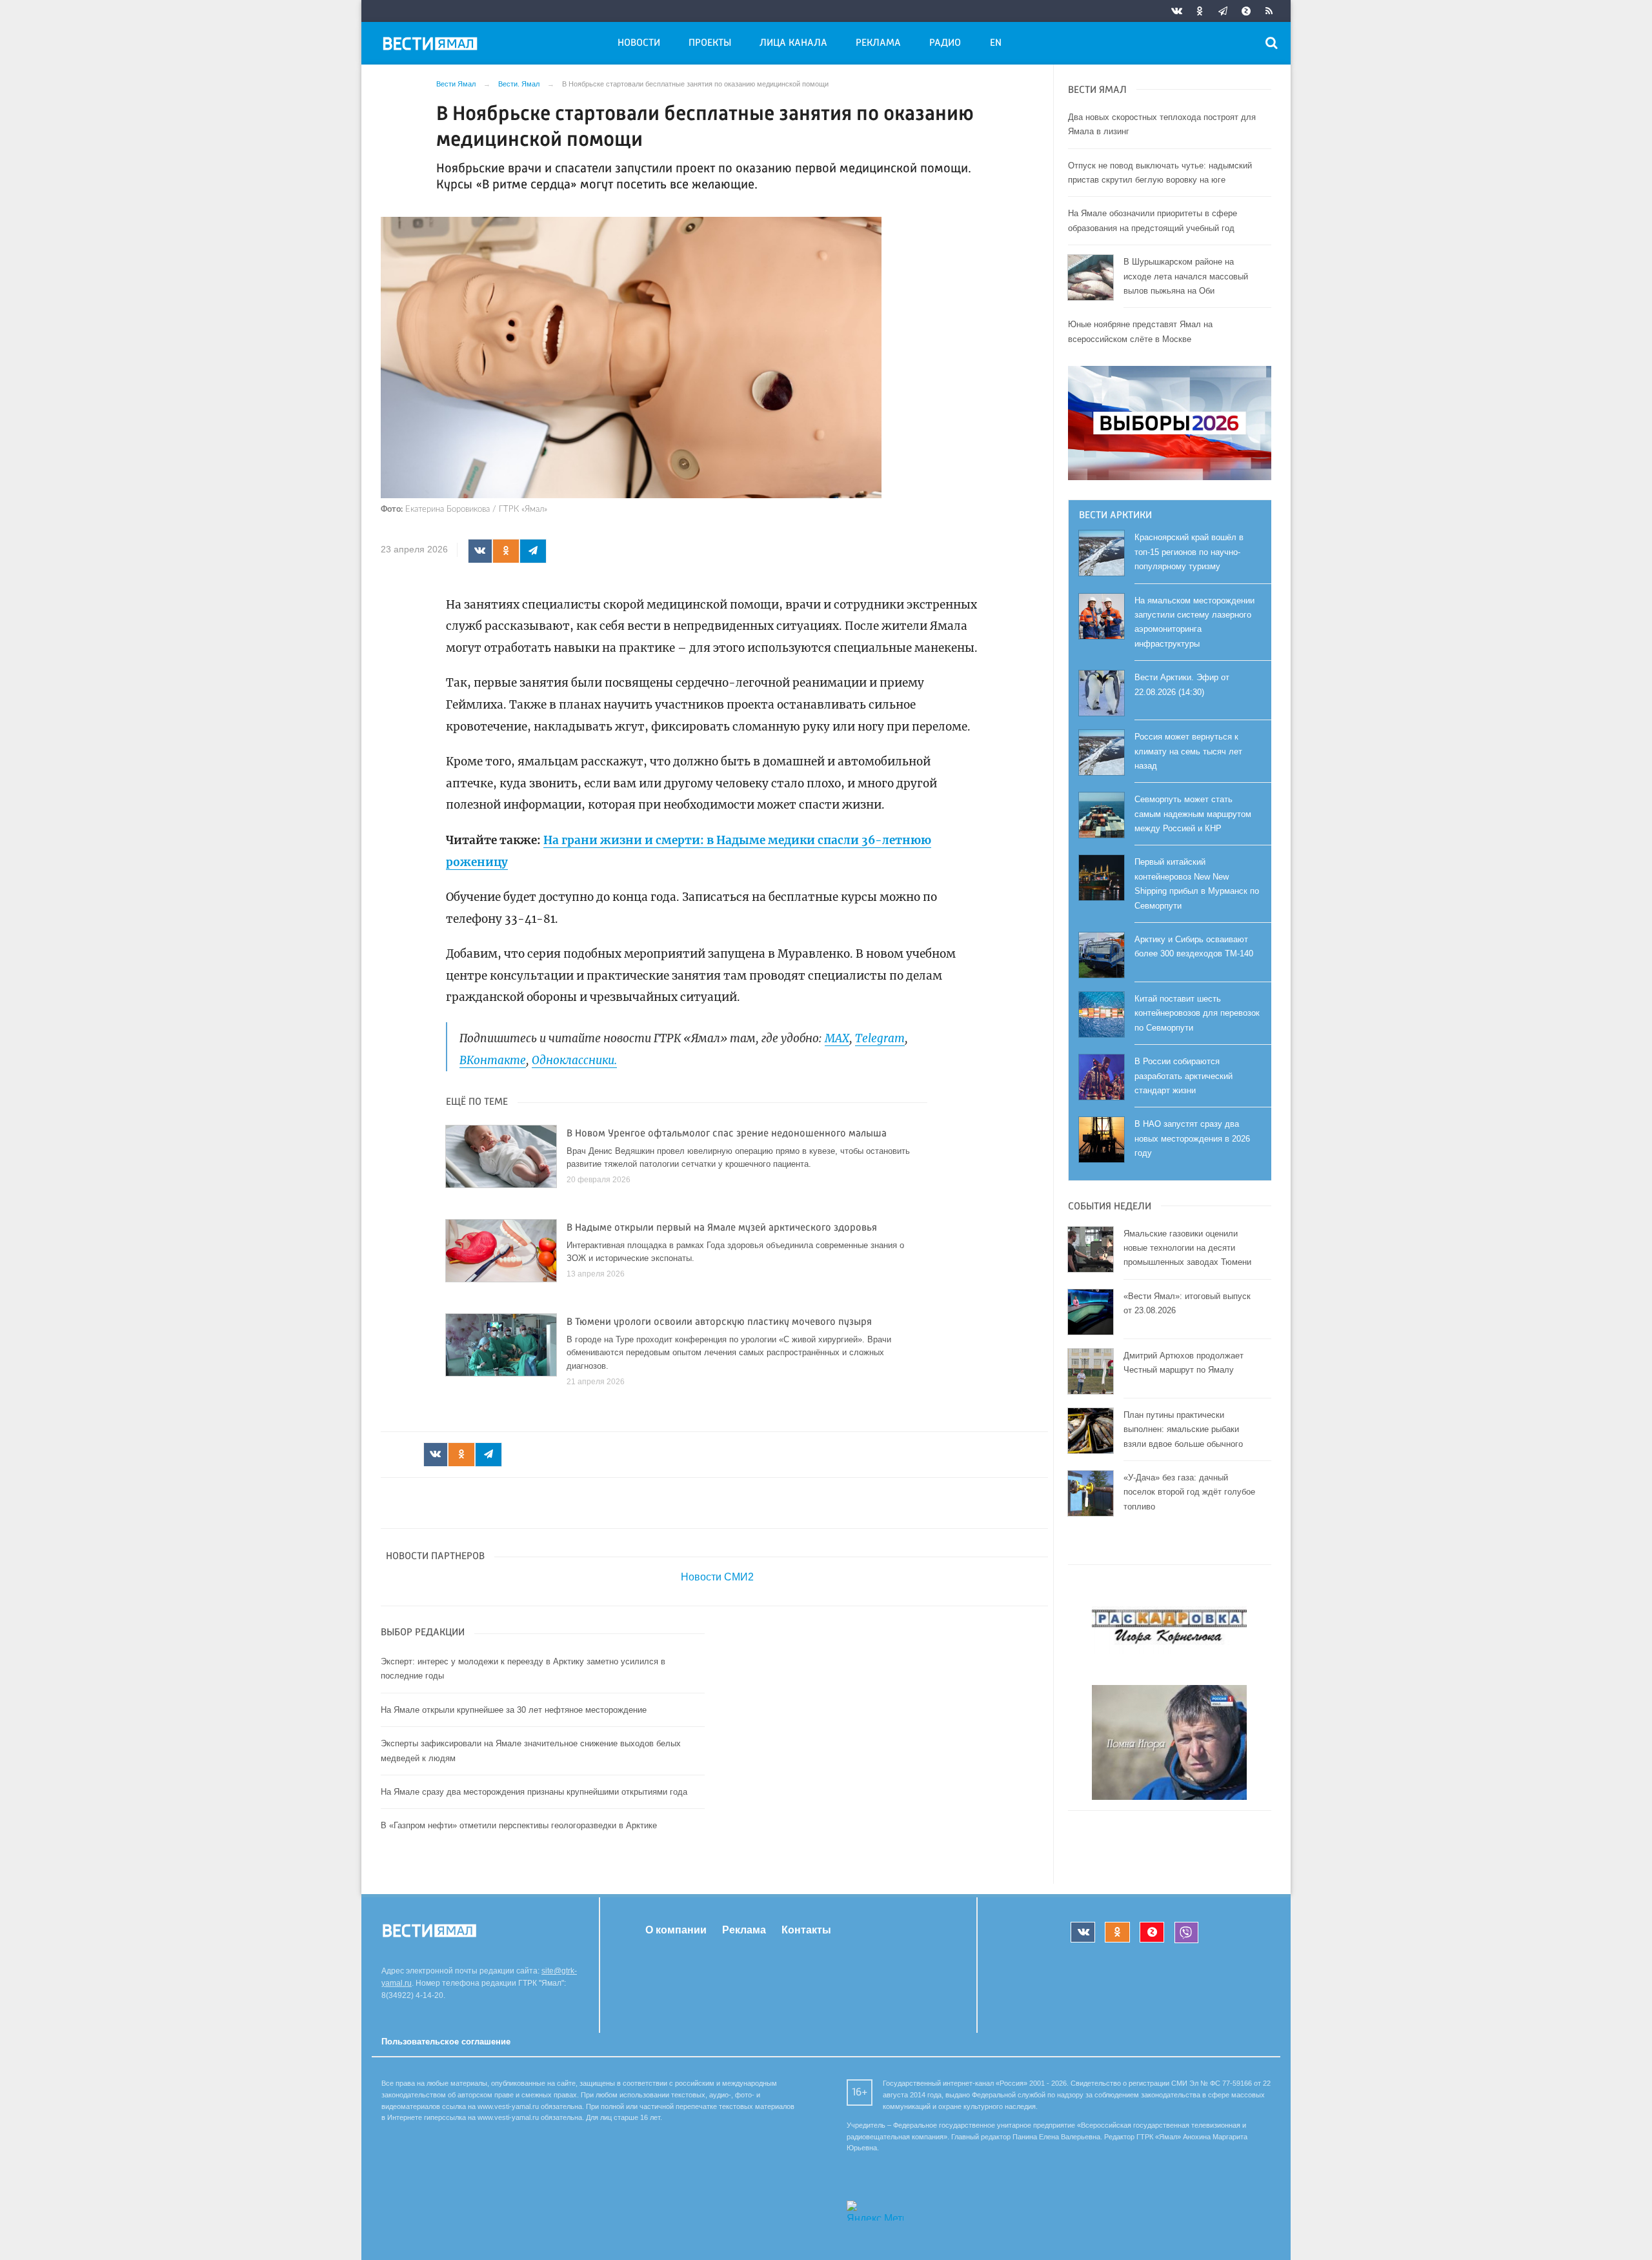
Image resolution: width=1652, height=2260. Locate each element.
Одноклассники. (574, 1060)
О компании (676, 1930)
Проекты (710, 43)
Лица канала (793, 43)
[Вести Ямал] (432, 46)
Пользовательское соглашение (446, 2042)
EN (996, 43)
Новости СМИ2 (717, 1577)
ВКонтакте (493, 1060)
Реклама (878, 43)
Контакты (806, 1930)
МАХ (837, 1038)
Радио (945, 43)
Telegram (880, 1038)
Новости (639, 43)
